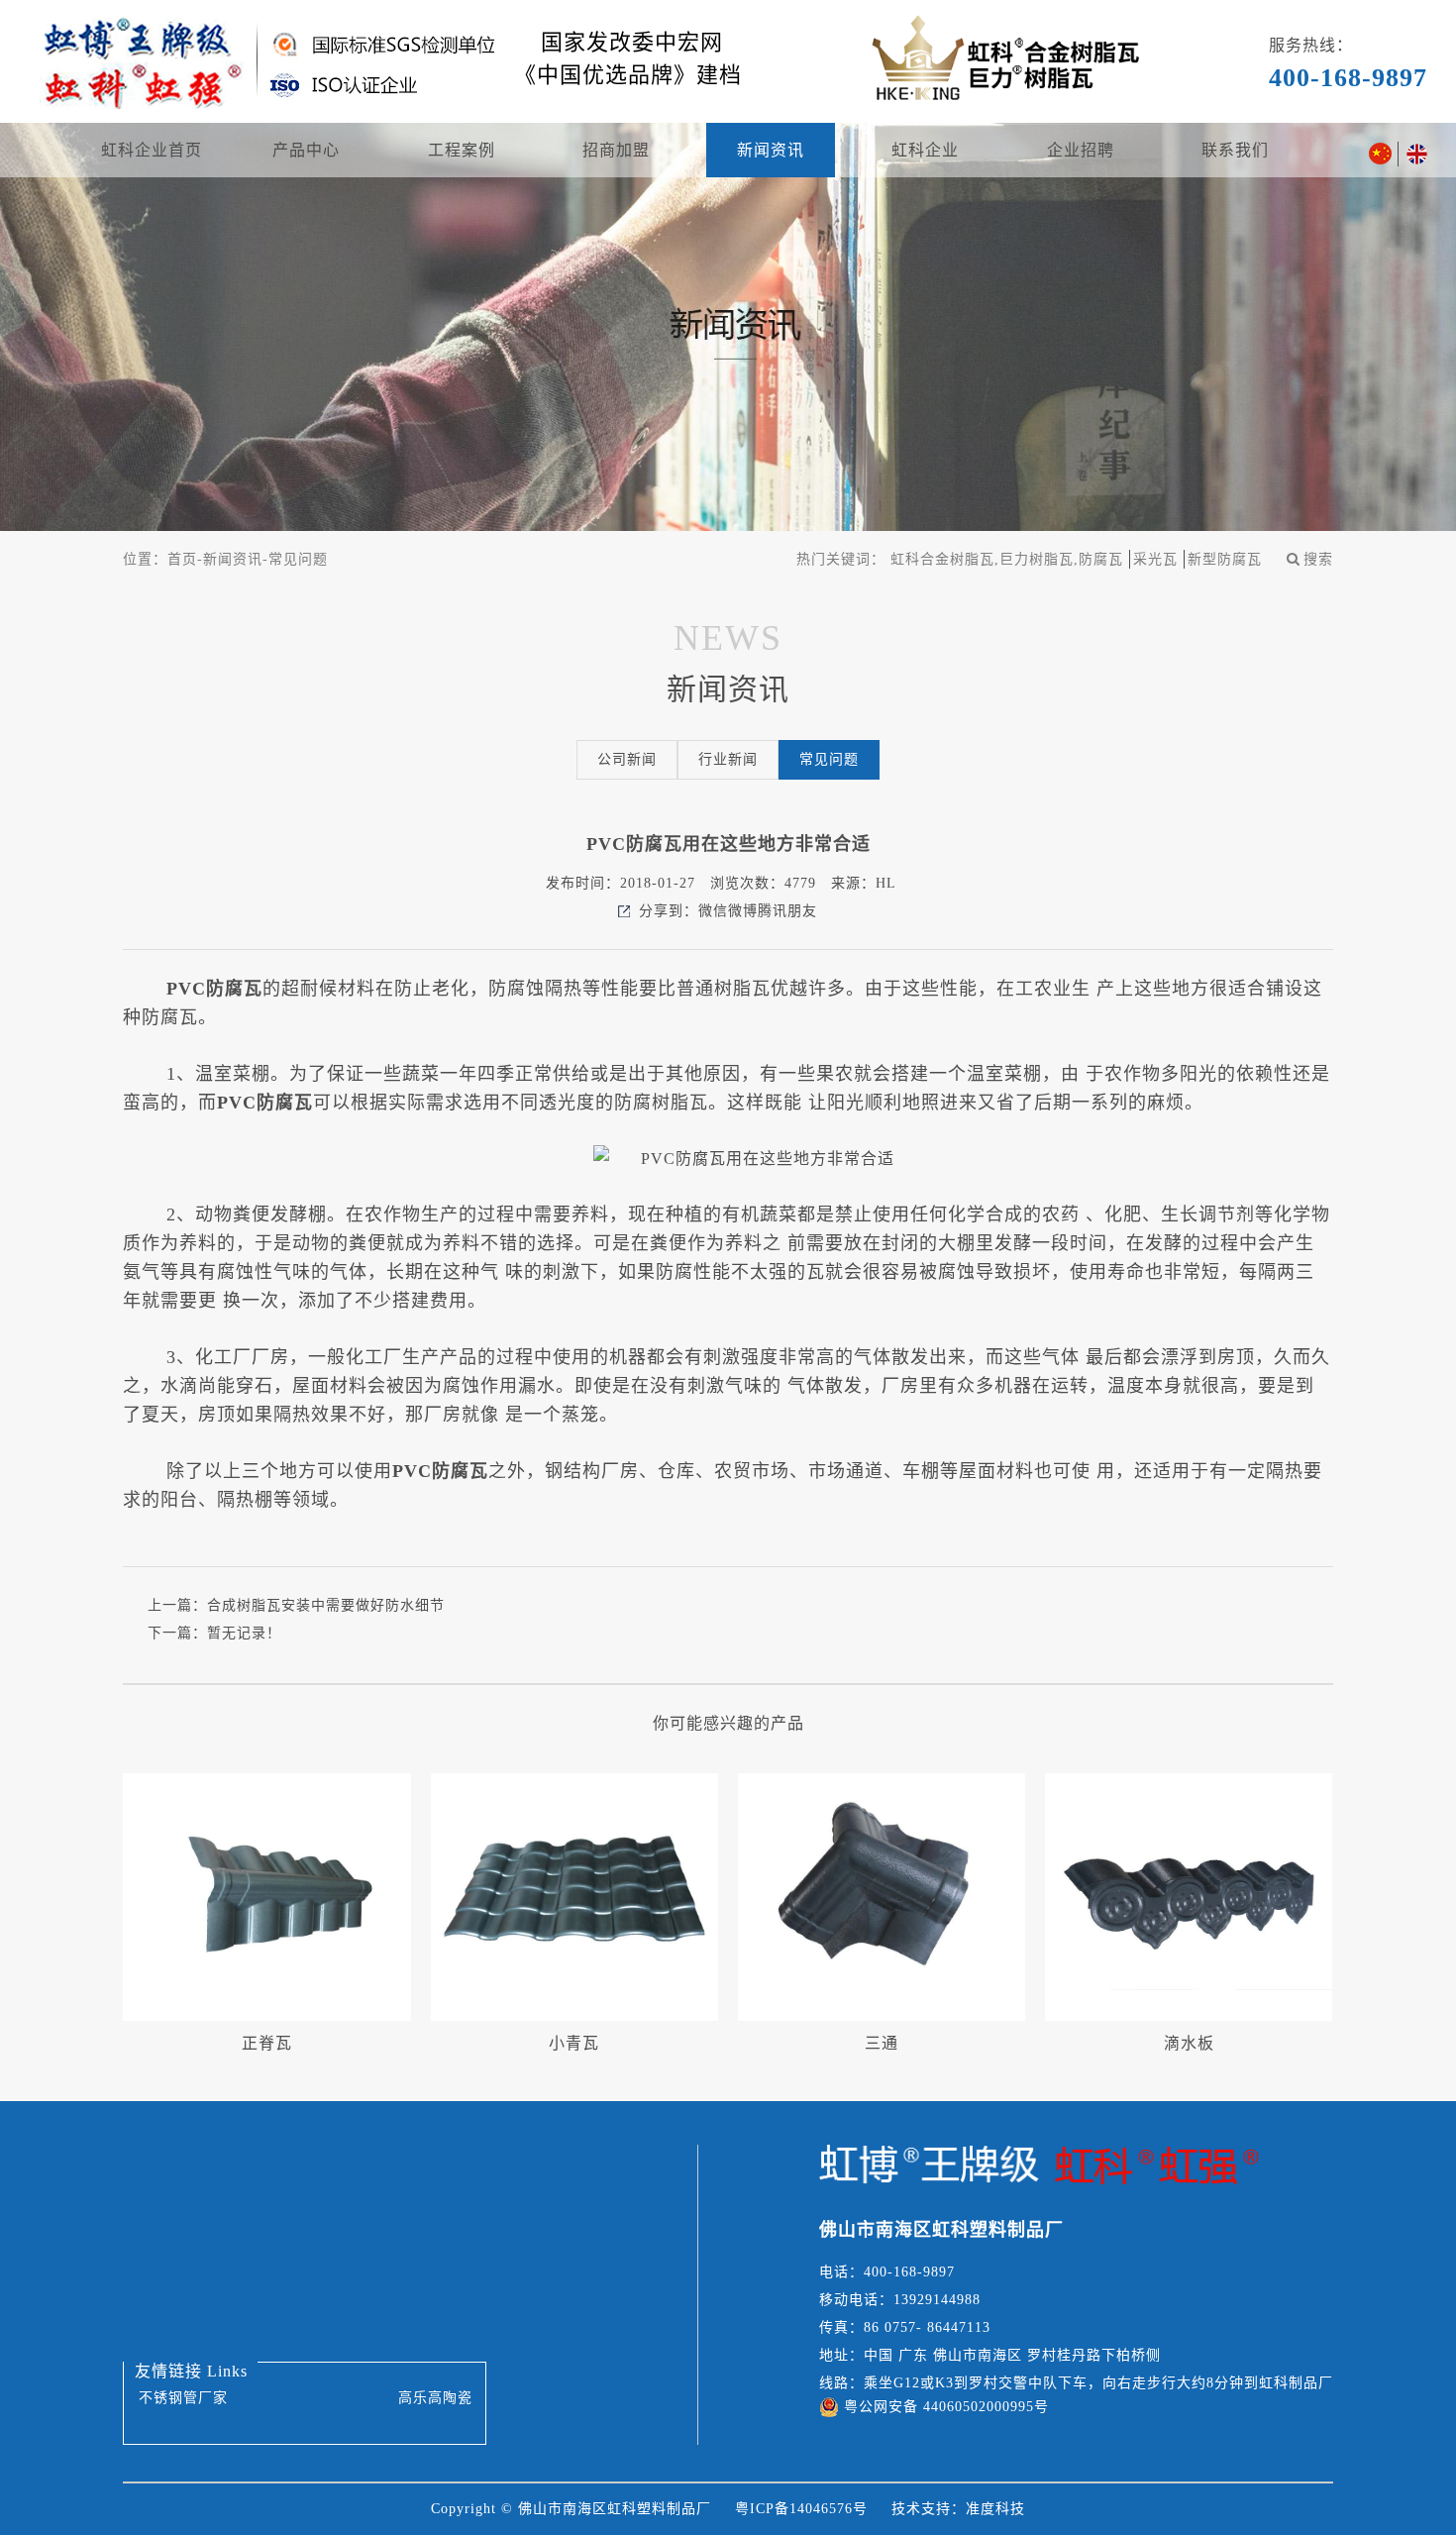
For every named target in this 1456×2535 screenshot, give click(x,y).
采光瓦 (1155, 559)
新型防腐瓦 (1225, 559)
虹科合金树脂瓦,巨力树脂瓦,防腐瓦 (1007, 559)
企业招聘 (1081, 150)
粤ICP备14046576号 (801, 2509)
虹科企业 (925, 150)
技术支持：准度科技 (958, 2509)
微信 (713, 911)
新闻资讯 (771, 150)
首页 (182, 559)
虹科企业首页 (152, 150)
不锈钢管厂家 (183, 2398)
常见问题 (298, 559)
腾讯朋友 (787, 911)
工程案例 (462, 150)
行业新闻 (728, 759)
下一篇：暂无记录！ (214, 1633)
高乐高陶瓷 (435, 2398)
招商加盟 (616, 150)
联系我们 (1235, 150)
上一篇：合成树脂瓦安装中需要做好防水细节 (296, 1605)
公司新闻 (627, 759)
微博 (743, 911)
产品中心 (306, 150)
